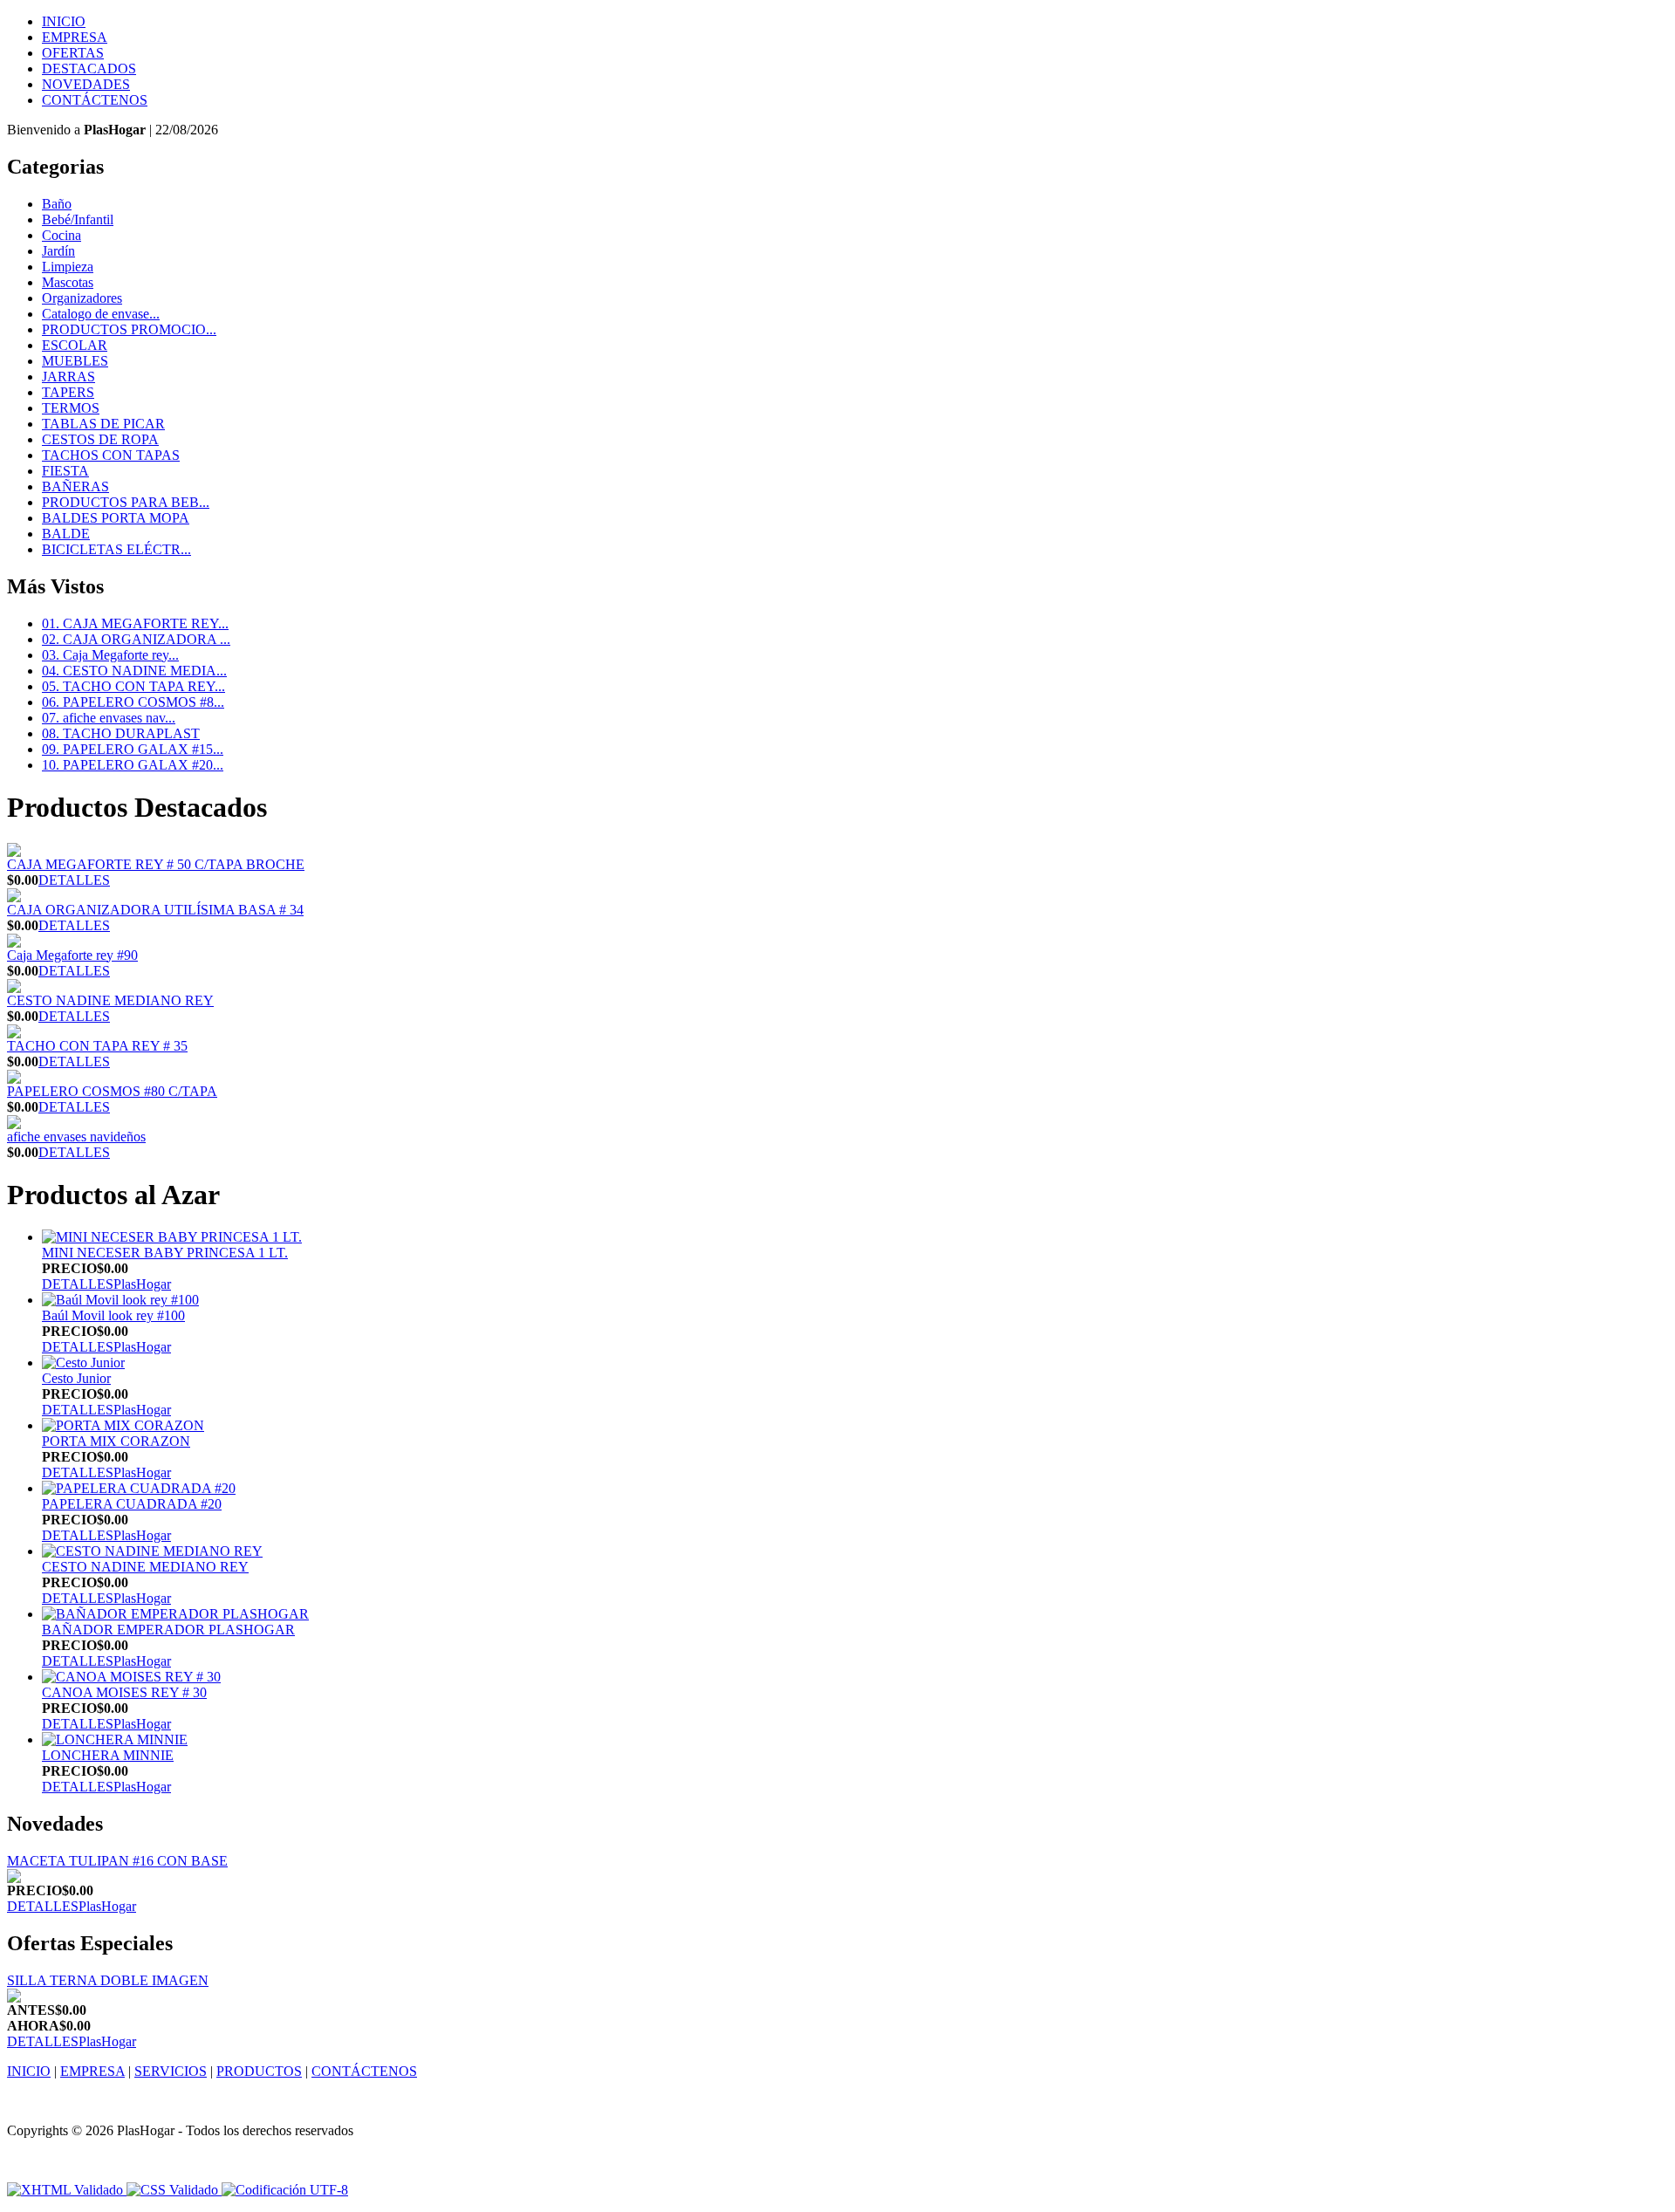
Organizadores (82, 298)
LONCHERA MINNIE (108, 1755)
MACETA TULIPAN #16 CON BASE (117, 1861)
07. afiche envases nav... (109, 718)
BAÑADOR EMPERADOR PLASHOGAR (168, 1630)
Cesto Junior (76, 1378)
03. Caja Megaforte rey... (110, 655)
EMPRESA (75, 37)
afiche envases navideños (76, 1137)
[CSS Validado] (171, 2190)
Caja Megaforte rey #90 (72, 955)
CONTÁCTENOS (95, 100)
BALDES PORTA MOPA (116, 518)
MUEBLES (75, 361)
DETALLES (74, 880)
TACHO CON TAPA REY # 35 (97, 1046)
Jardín (58, 251)
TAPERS (68, 392)
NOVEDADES (86, 84)
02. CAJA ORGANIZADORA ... (136, 639)
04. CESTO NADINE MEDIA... (134, 671)
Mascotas (68, 282)
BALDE (66, 534)
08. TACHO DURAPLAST (121, 733)
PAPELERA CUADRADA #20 (132, 1504)
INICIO (64, 21)
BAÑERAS (75, 486)
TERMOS (71, 408)
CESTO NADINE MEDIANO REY (110, 1000)
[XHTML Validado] (65, 2190)
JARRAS (68, 377)
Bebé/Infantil (78, 219)
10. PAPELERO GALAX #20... (133, 765)
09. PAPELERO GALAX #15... (133, 749)
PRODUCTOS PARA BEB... (126, 502)
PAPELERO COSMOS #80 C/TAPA (112, 1091)
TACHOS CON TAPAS (111, 455)
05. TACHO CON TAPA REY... (133, 686)
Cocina (62, 235)
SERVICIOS (171, 2071)
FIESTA (65, 471)
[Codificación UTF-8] (285, 2190)
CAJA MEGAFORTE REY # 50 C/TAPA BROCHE (156, 864)
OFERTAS (73, 53)
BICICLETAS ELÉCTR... (116, 549)
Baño (57, 204)
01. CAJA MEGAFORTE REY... (135, 623)
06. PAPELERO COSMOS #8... (133, 702)
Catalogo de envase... (101, 314)
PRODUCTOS (259, 2071)
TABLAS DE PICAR (103, 424)
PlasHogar (142, 1284)
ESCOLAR (75, 345)
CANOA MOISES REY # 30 (124, 1692)
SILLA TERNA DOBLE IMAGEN (108, 1980)
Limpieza (68, 267)
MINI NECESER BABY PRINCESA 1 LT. (165, 1253)
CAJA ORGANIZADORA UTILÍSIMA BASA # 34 (155, 910)
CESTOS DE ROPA (100, 439)
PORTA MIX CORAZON (116, 1441)
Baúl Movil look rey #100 (113, 1315)
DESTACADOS (89, 68)
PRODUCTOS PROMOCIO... (129, 329)
